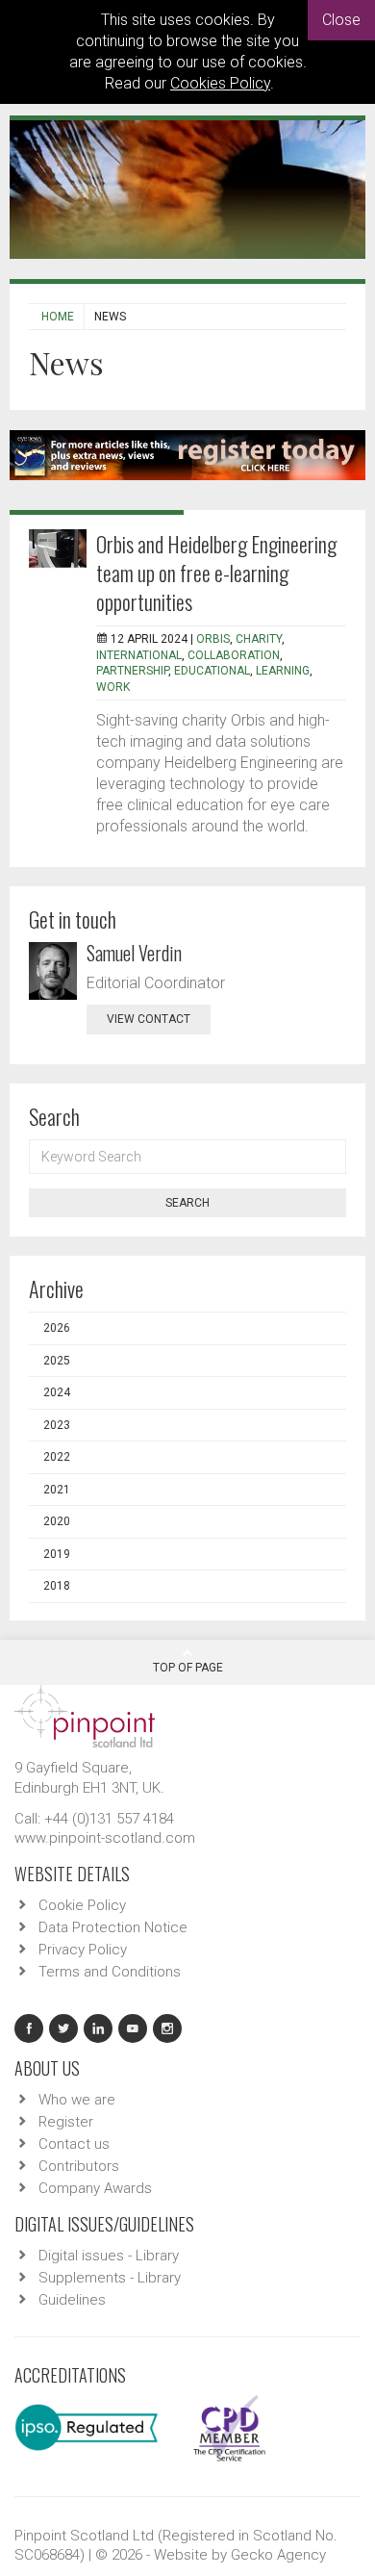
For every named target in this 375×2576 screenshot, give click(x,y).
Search (187, 1203)
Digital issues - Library (109, 2256)
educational (212, 671)
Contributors (79, 2166)
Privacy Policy (83, 1950)
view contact (149, 1019)
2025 (57, 1361)
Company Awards (95, 2188)
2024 (57, 1392)
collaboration (234, 655)
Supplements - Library (110, 2278)
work (113, 687)
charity (259, 639)
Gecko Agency (278, 2555)
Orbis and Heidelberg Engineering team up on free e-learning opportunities (216, 573)
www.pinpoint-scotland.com (105, 1838)
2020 (57, 1521)
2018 (57, 1586)
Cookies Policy (220, 83)
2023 (57, 1425)
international (139, 655)
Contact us (74, 2144)
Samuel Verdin (134, 953)
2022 (57, 1457)
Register (66, 2122)
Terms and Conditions (110, 1972)
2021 (57, 1490)
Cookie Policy (82, 1905)
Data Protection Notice (113, 1927)
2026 (57, 1328)
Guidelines (72, 2300)
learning (283, 671)
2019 (57, 1554)
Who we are (77, 2100)
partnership (132, 671)
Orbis (213, 639)
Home (58, 317)
